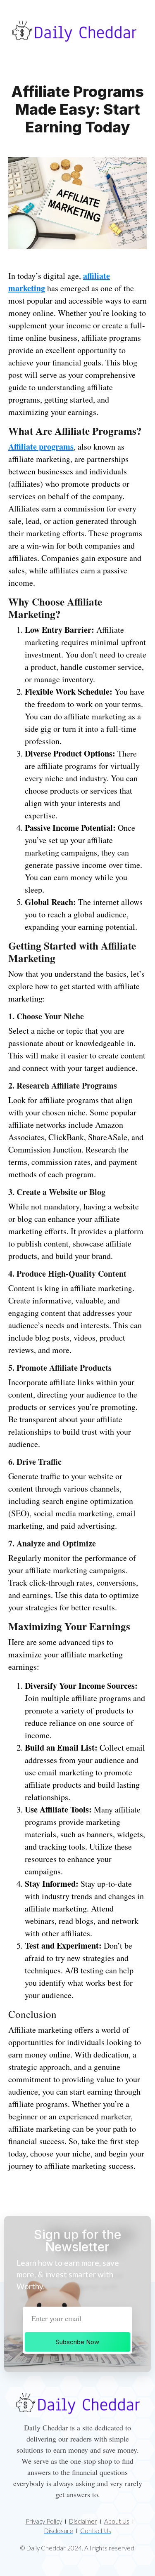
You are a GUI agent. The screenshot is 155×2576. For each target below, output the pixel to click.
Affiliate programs (41, 447)
